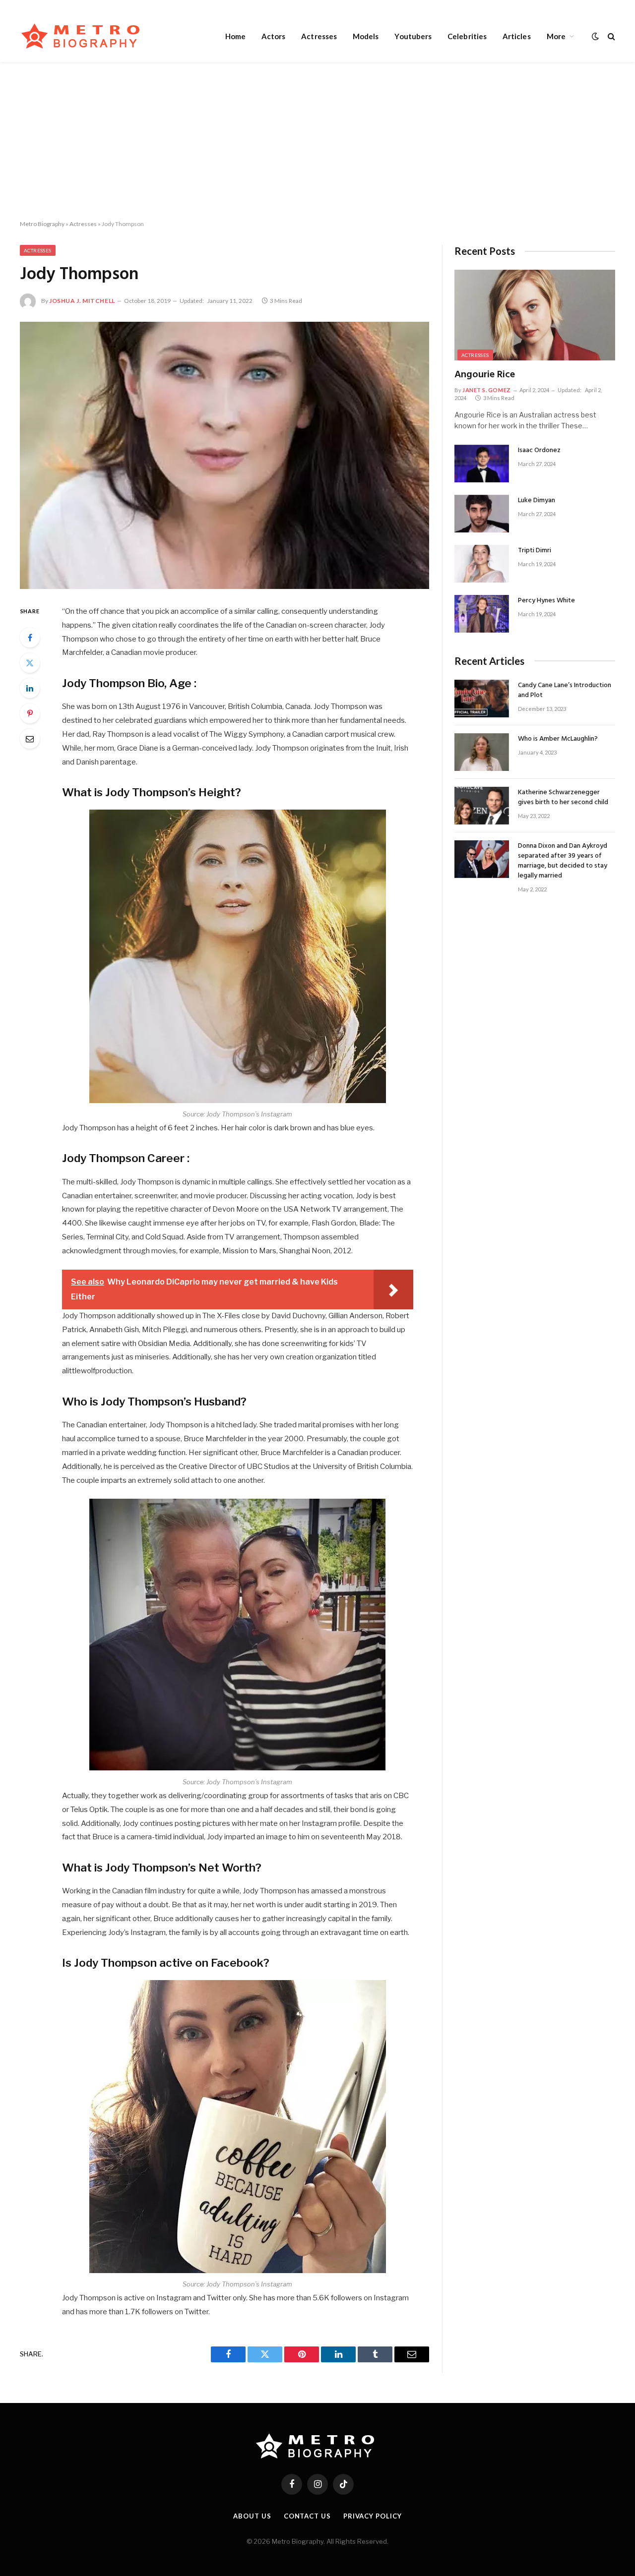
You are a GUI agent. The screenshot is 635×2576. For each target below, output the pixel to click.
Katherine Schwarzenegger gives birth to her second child (563, 798)
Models (366, 36)
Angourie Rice (485, 375)
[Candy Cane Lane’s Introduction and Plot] (482, 699)
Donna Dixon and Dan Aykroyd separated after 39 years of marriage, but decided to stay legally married (563, 861)
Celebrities (467, 36)
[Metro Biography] (83, 36)
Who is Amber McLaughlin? (558, 739)
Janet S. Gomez (487, 390)
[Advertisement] (317, 141)
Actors (273, 36)
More (556, 36)
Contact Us (307, 2516)
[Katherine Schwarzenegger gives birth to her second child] (482, 806)
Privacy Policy (373, 2516)
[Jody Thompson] (224, 455)
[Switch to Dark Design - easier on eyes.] (595, 36)
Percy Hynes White (546, 601)
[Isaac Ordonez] (482, 464)
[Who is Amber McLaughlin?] (482, 752)
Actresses (319, 36)
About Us (252, 2516)
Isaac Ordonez (539, 451)
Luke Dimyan (537, 501)
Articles (517, 36)
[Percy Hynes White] (482, 614)
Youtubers (413, 36)
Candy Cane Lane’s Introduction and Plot (565, 691)
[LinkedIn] (30, 688)
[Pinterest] (30, 713)
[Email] (30, 739)
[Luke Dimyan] (482, 514)
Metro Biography (42, 224)
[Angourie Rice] (535, 315)
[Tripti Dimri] (482, 564)
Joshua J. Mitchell (82, 301)
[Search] (610, 36)
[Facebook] (30, 638)
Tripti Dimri (535, 551)
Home (235, 36)
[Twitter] (30, 663)
